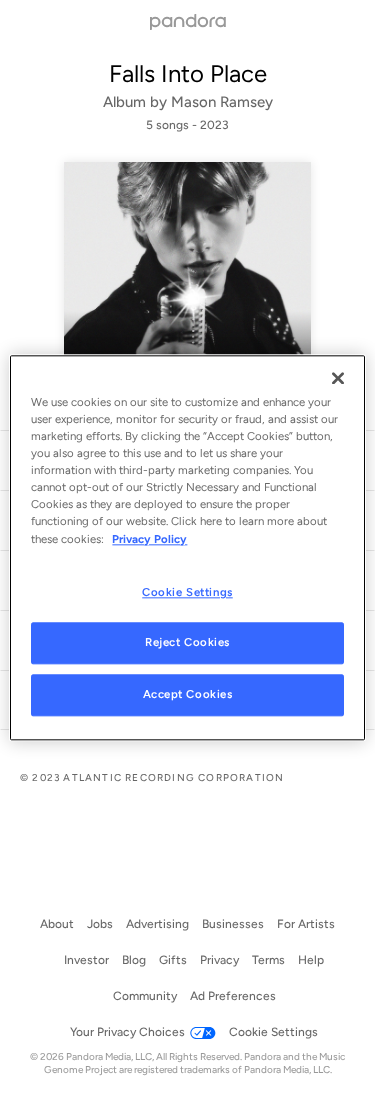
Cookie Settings (187, 592)
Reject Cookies (187, 643)
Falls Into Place (188, 73)
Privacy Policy (149, 539)
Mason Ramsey (222, 102)
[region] (187, 547)
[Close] (338, 378)
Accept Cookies (188, 695)
